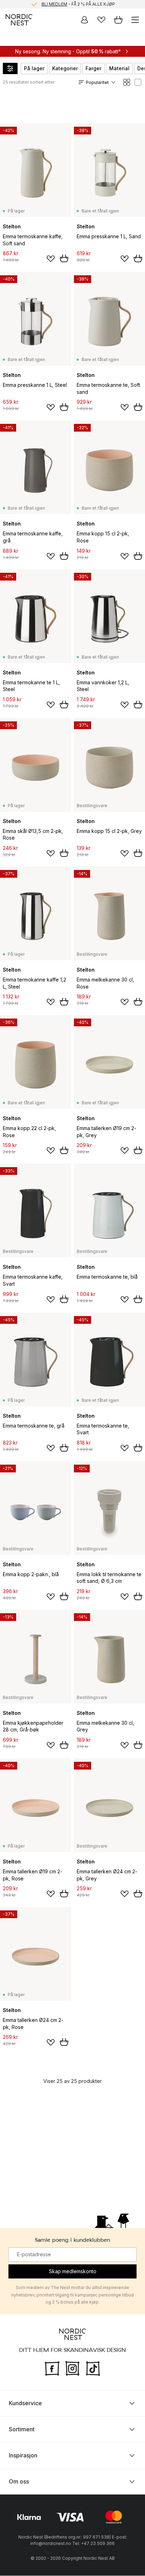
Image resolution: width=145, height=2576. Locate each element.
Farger (93, 68)
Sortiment (22, 2430)
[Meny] (135, 20)
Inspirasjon (23, 2456)
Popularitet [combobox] (97, 82)
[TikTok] (93, 2368)
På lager (34, 68)
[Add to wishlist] (51, 259)
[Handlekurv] (118, 20)
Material (119, 68)
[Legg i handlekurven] (64, 258)
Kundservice (25, 2403)
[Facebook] (52, 2368)
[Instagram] (72, 2368)
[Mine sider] (84, 20)
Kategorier (65, 68)
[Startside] (19, 20)
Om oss (19, 2482)
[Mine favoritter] (101, 20)
